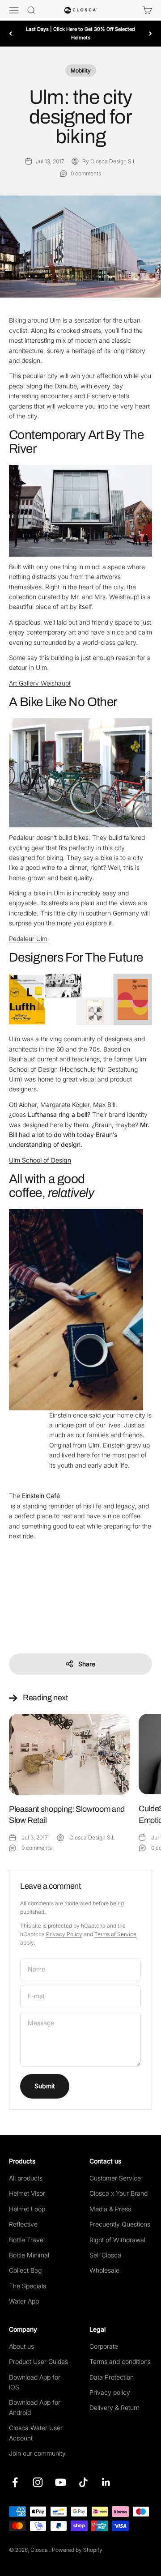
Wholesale (104, 2270)
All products (26, 2178)
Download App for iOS (35, 2382)
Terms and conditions (120, 2361)
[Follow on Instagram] (38, 2482)
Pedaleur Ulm (28, 939)
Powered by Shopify (77, 2550)
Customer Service (115, 2178)
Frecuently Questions (120, 2224)
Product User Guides (38, 2361)
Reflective (23, 2224)
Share (87, 1664)
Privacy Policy (64, 1934)
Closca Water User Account (36, 2433)
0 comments (86, 173)
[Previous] (11, 33)
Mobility (81, 70)
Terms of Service (115, 1934)
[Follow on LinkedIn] (106, 2482)
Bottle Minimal (29, 2255)
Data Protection (112, 2377)
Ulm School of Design (40, 1160)
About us (21, 2346)
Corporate (104, 2346)
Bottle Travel (27, 2240)
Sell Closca (105, 2255)
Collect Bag (25, 2270)
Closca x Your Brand (119, 2193)
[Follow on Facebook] (15, 2482)
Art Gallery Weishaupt (40, 683)
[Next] (150, 33)
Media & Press (110, 2209)
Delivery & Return (114, 2408)
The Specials (28, 2286)
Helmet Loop (27, 2209)
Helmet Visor (27, 2193)
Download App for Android (35, 2407)
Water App (24, 2301)
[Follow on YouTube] (61, 2482)
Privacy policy (110, 2392)
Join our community (37, 2453)
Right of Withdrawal (117, 2240)
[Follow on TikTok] (83, 2482)
